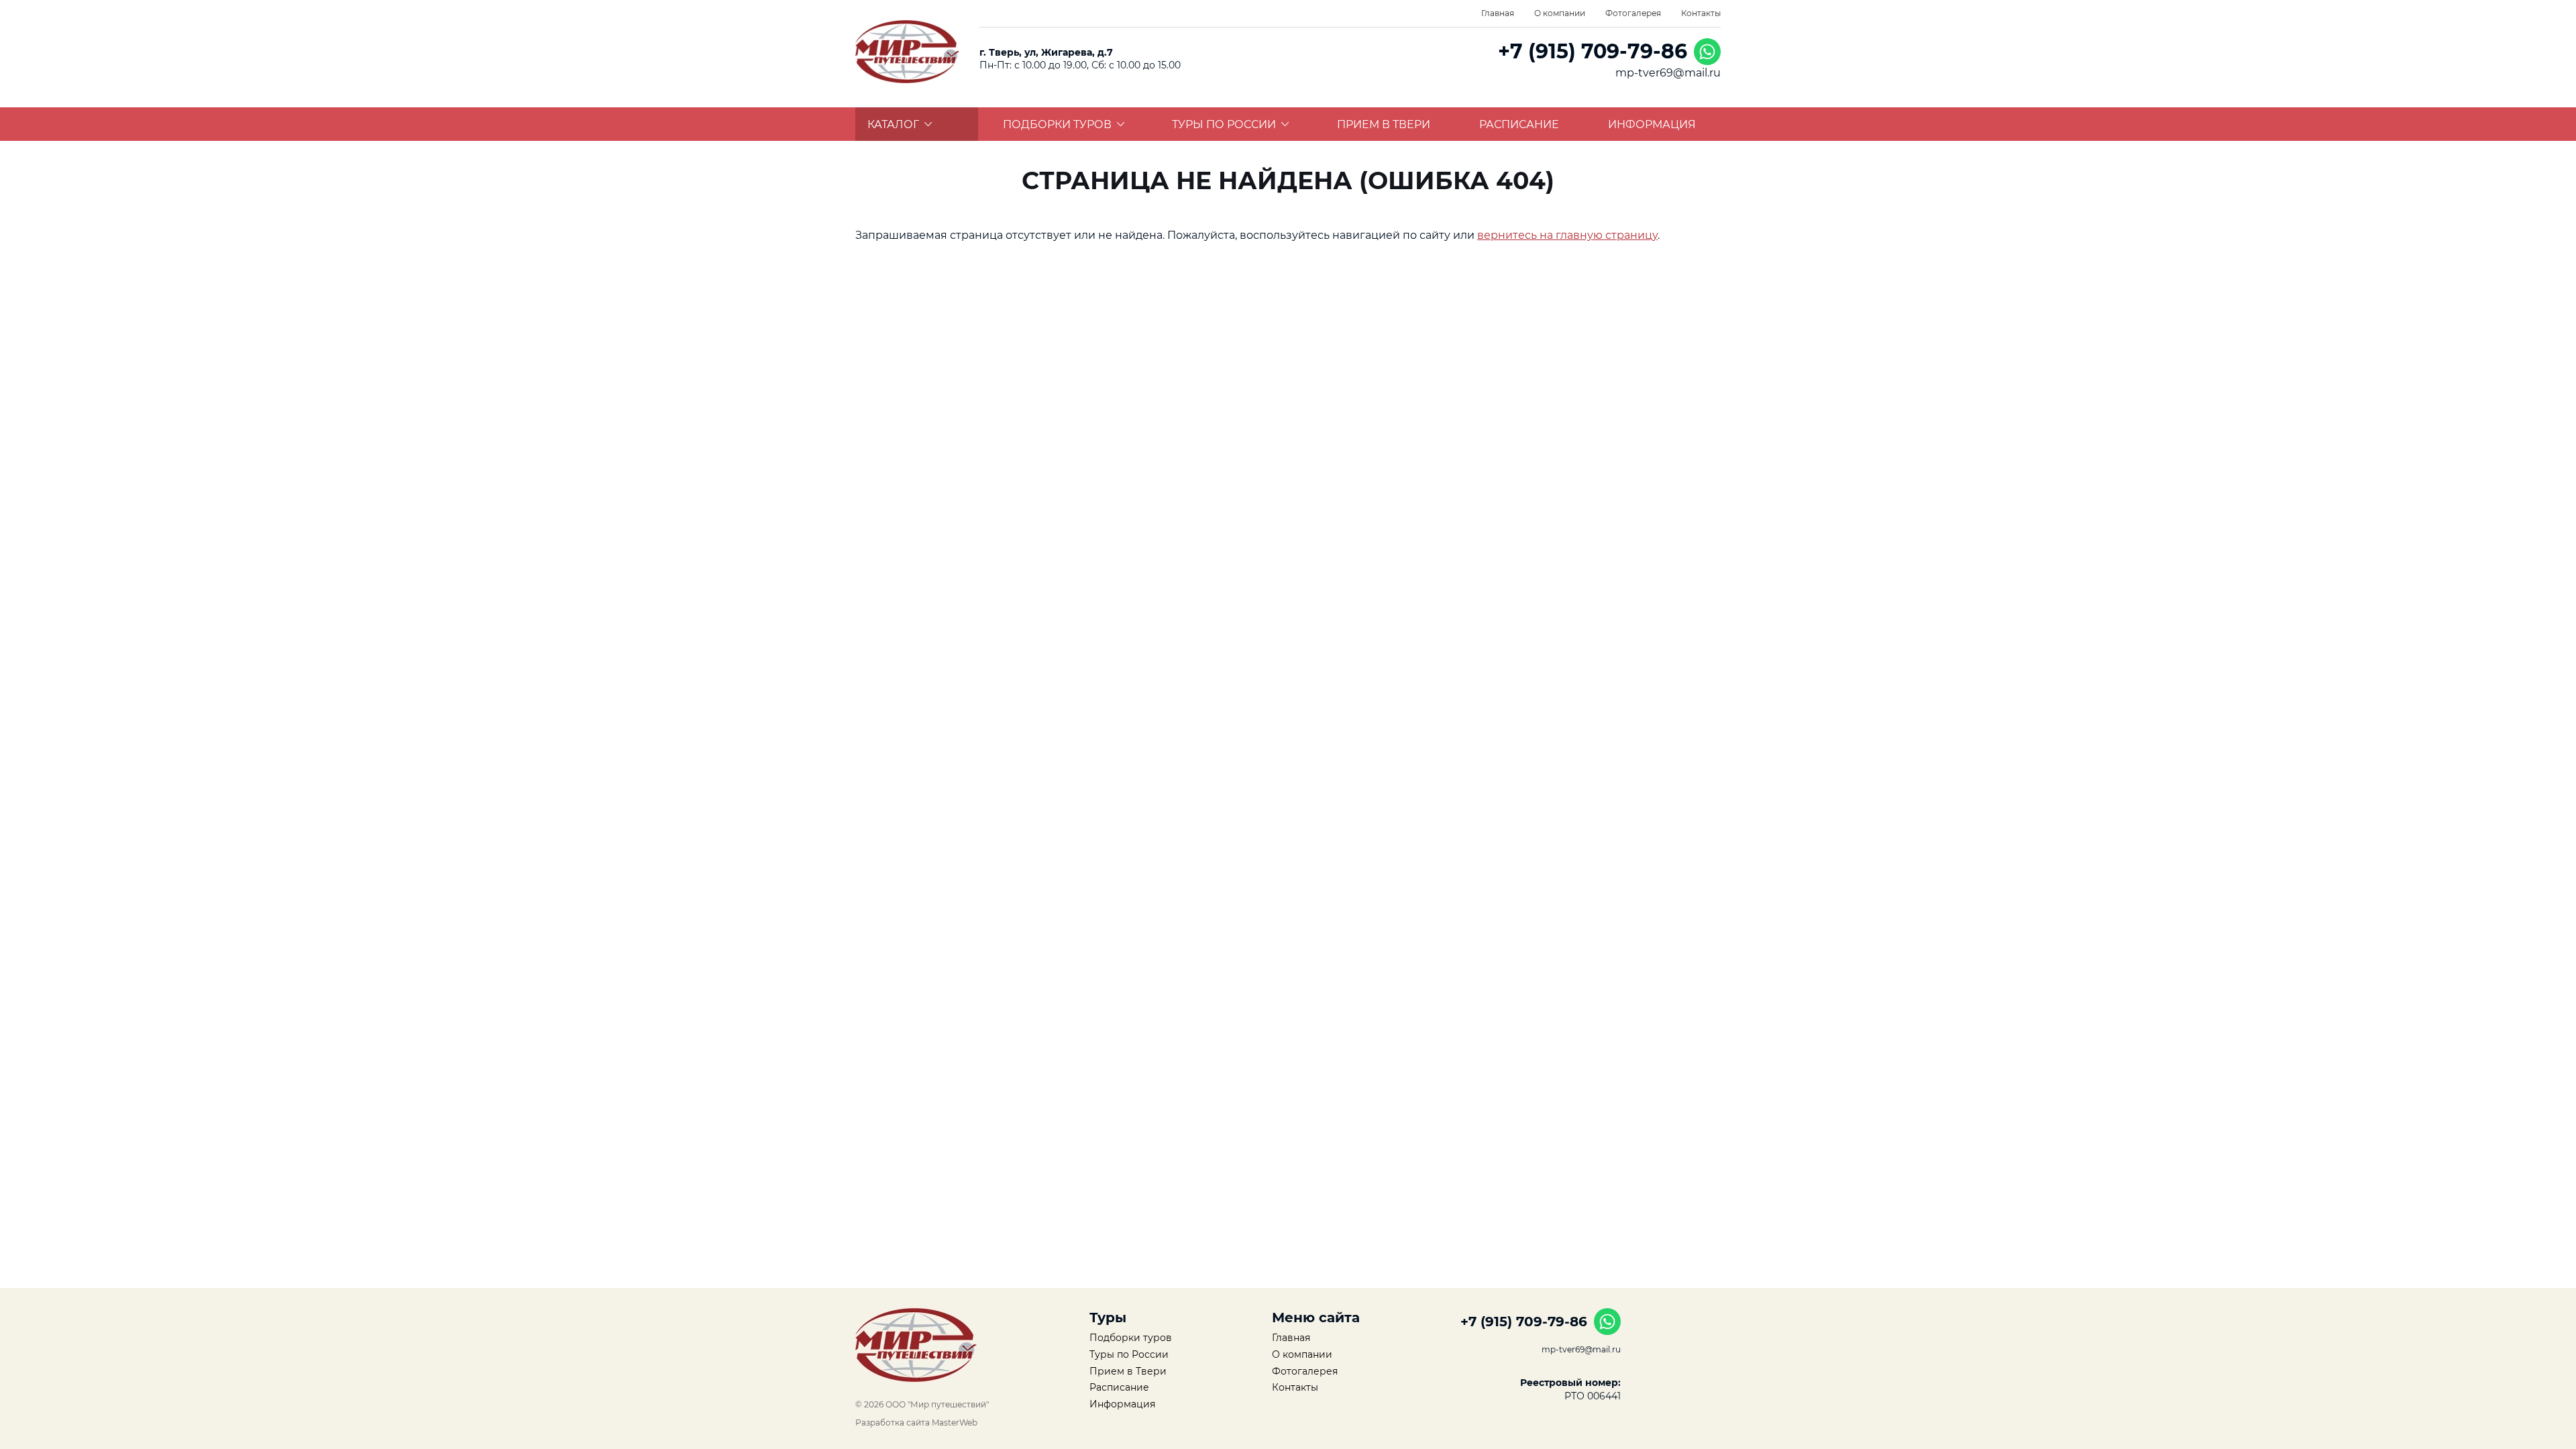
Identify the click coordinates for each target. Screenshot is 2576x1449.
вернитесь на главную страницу (1567, 235)
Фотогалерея (1633, 13)
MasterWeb (955, 1423)
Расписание (1519, 124)
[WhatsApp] (1707, 52)
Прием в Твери (1384, 124)
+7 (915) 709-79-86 (1593, 51)
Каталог (893, 124)
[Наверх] (815, 1389)
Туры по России (1224, 124)
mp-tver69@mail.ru (1668, 73)
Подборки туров (1057, 124)
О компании (1560, 13)
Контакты (1701, 13)
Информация (1652, 124)
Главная (1498, 13)
